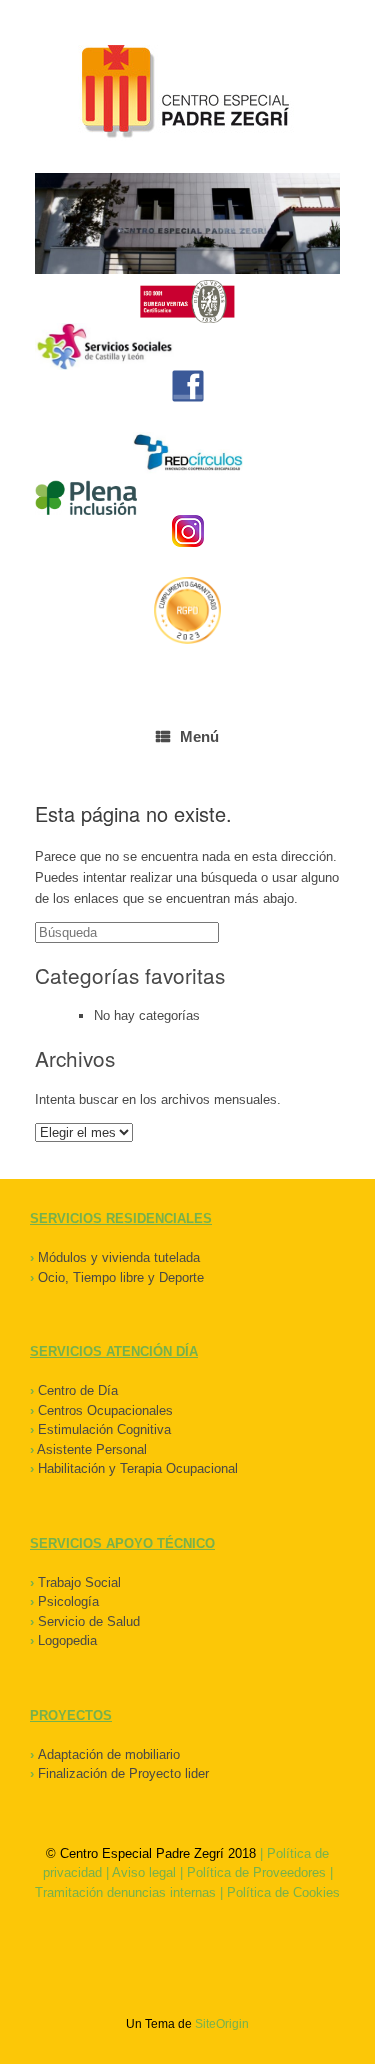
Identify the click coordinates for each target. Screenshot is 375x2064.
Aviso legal (144, 1872)
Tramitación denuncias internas (125, 1892)
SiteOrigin (222, 2024)
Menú (199, 736)
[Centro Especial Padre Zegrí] (187, 94)
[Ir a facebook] (187, 386)
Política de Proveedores (256, 1872)
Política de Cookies (283, 1892)
